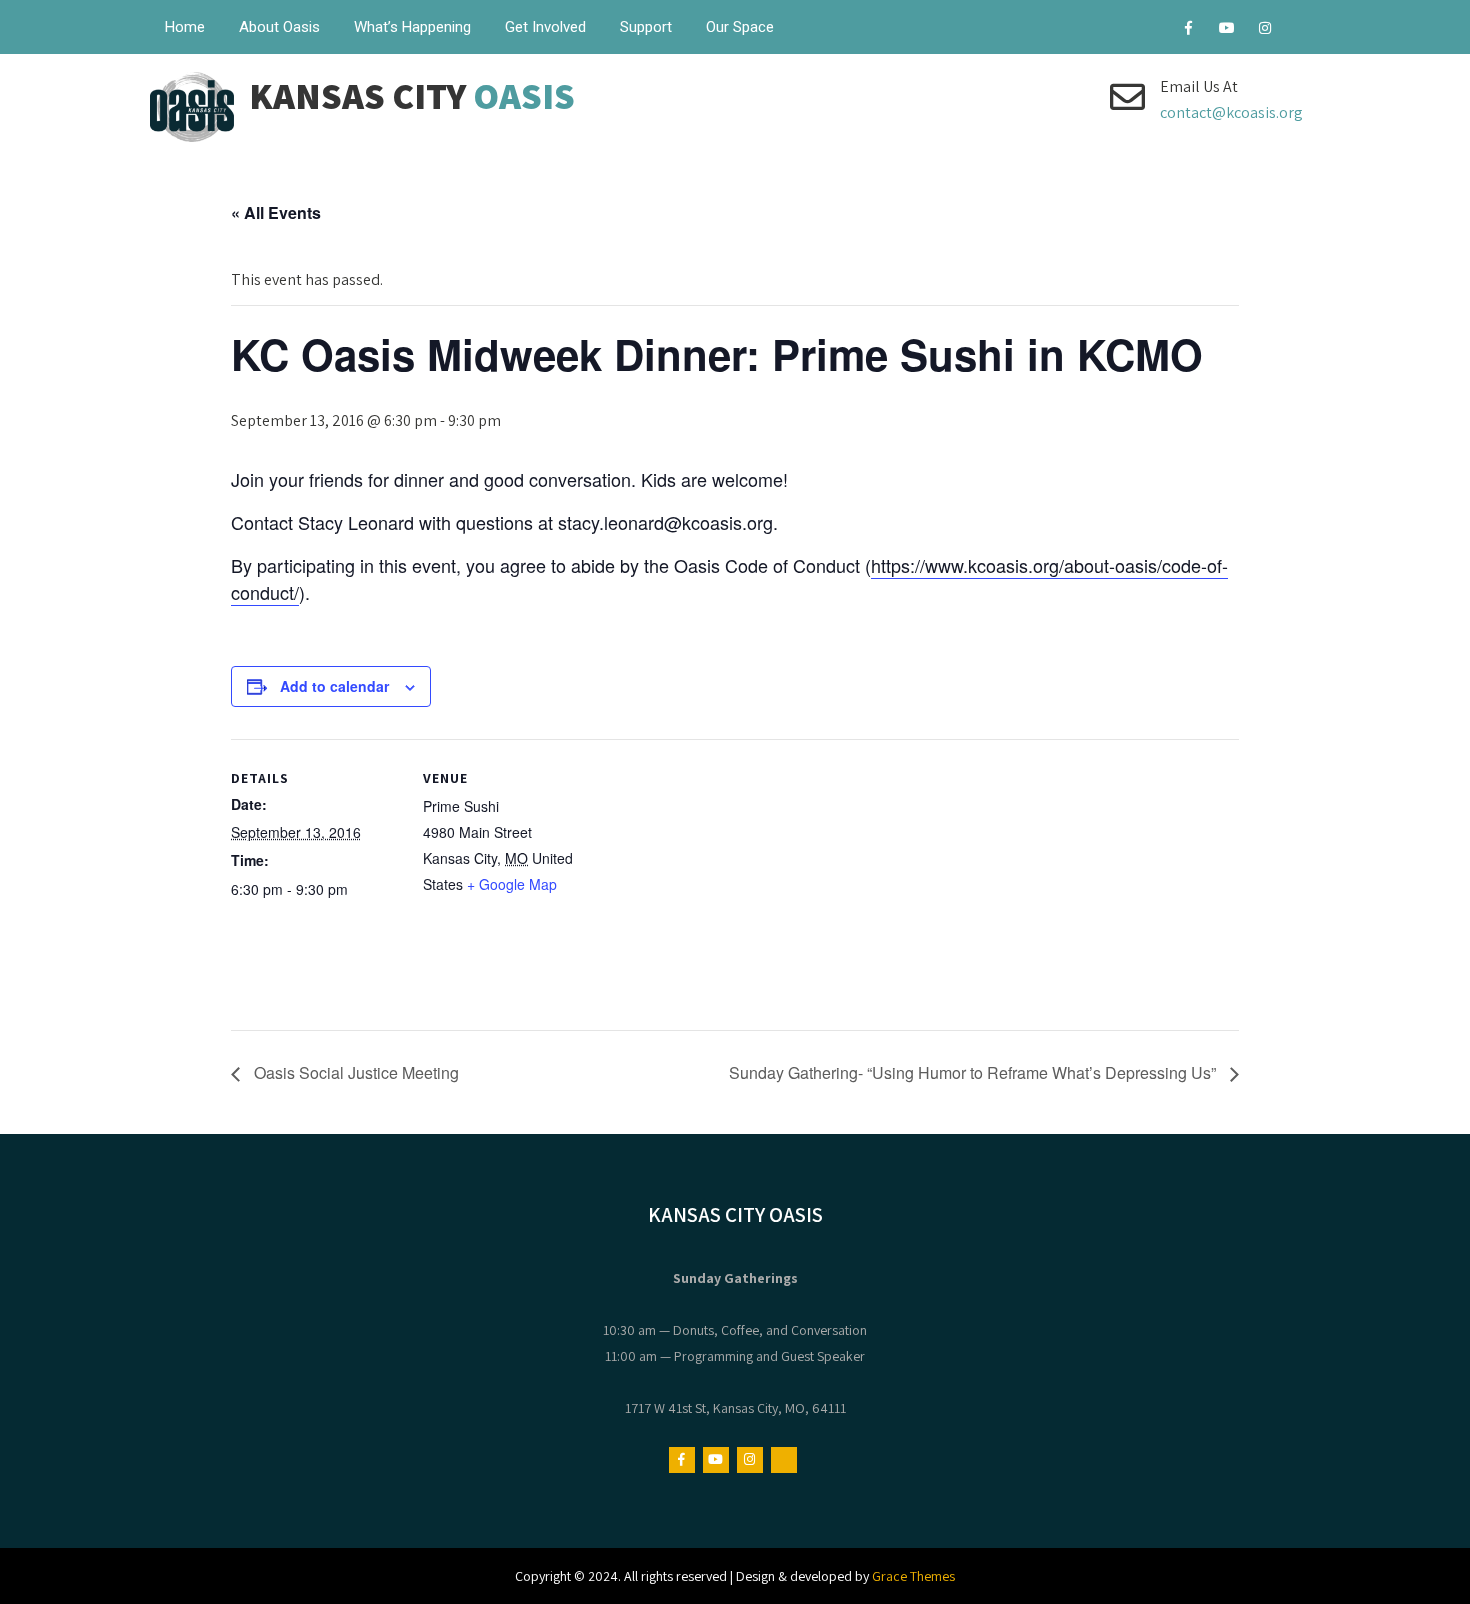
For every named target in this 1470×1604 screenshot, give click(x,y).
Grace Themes (913, 1576)
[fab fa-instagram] (1264, 31)
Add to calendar (334, 686)
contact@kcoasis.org (1231, 112)
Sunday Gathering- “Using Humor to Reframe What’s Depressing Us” (974, 1072)
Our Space (740, 27)
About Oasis (279, 27)
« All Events (276, 212)
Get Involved (545, 27)
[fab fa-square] (1302, 31)
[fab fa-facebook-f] (1188, 31)
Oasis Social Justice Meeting (354, 1072)
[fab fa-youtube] (1226, 31)
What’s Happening (412, 27)
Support (646, 27)
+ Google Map (512, 884)
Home (185, 27)
